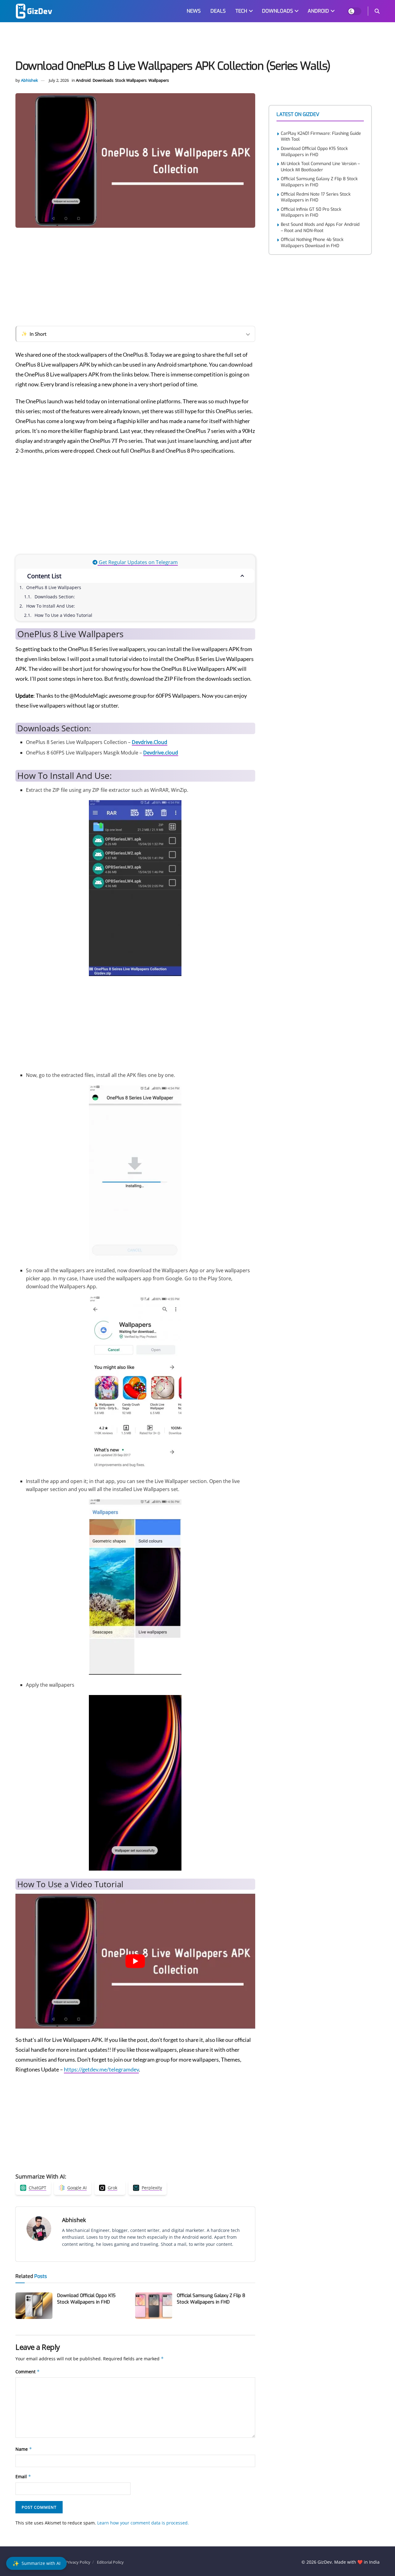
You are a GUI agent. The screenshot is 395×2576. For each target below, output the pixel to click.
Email (23, 2476)
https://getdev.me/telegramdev (101, 2069)
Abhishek (29, 80)
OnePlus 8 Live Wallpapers (54, 587)
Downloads (103, 80)
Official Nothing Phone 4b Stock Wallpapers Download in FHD (312, 243)
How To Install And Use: (51, 606)
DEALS (218, 11)
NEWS (194, 11)
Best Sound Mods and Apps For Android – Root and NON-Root (320, 228)
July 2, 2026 (59, 80)
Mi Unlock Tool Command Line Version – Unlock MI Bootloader (320, 167)
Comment (28, 2372)
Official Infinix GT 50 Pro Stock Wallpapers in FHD (311, 212)
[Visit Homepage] (34, 11)
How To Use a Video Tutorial (63, 615)
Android (83, 80)
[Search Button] (377, 11)
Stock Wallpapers (131, 80)
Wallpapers (159, 80)
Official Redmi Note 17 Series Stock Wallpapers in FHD (316, 197)
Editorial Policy (110, 2562)
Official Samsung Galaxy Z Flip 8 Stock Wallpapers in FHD (211, 2299)
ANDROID (318, 11)
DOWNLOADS (277, 11)
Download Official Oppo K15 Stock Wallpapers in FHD (86, 2299)
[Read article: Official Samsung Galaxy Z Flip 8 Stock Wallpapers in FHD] (154, 2306)
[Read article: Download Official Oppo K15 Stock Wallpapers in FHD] (34, 2306)
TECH (241, 11)
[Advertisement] (197, 42)
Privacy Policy (78, 2562)
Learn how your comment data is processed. (143, 2523)
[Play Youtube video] (135, 1961)
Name (24, 2449)
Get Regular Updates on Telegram (138, 562)
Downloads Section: (55, 597)
